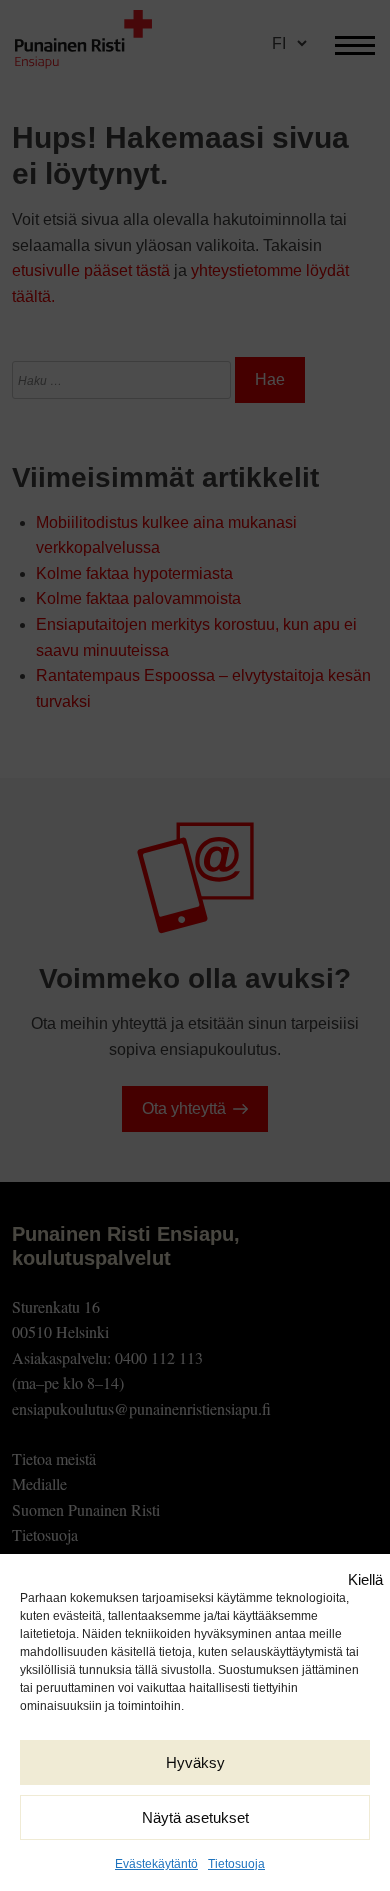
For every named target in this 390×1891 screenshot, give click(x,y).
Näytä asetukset (195, 1817)
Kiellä (365, 1579)
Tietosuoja (236, 1864)
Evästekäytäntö (156, 1864)
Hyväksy (195, 1762)
